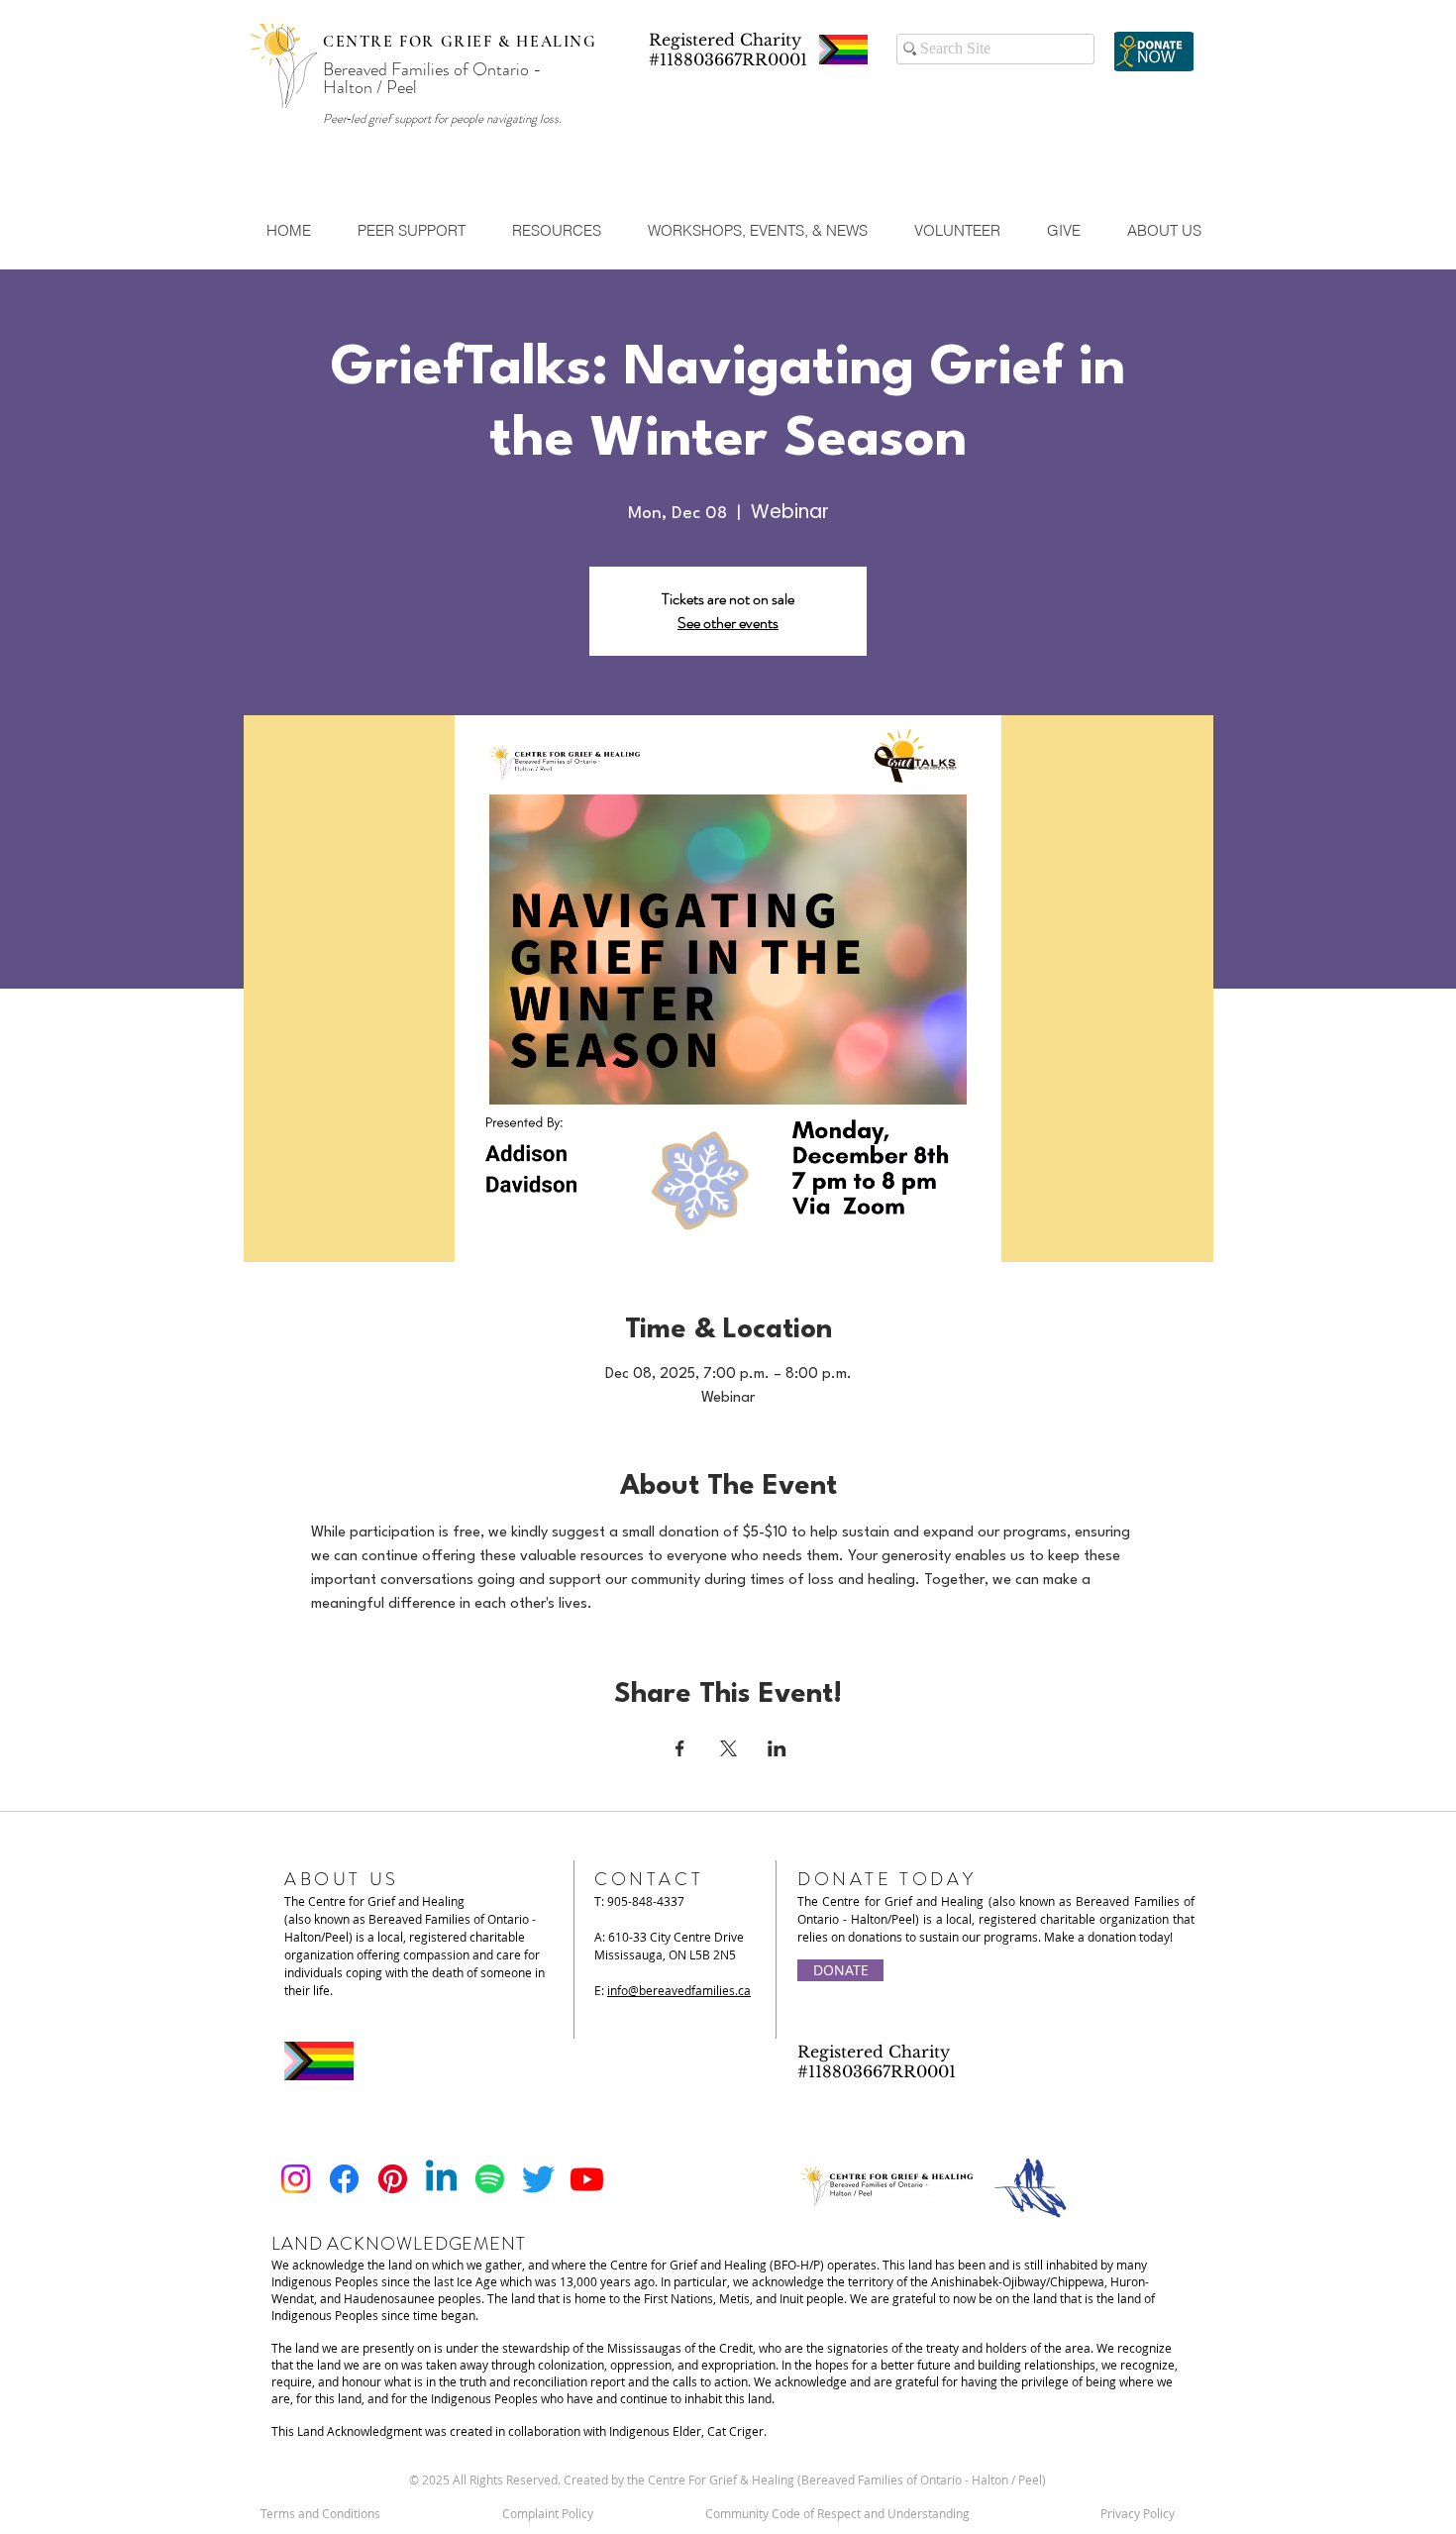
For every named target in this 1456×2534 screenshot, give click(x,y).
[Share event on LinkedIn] (777, 1748)
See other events (728, 623)
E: (673, 1990)
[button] (411, 231)
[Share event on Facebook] (680, 1748)
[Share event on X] (728, 1748)
